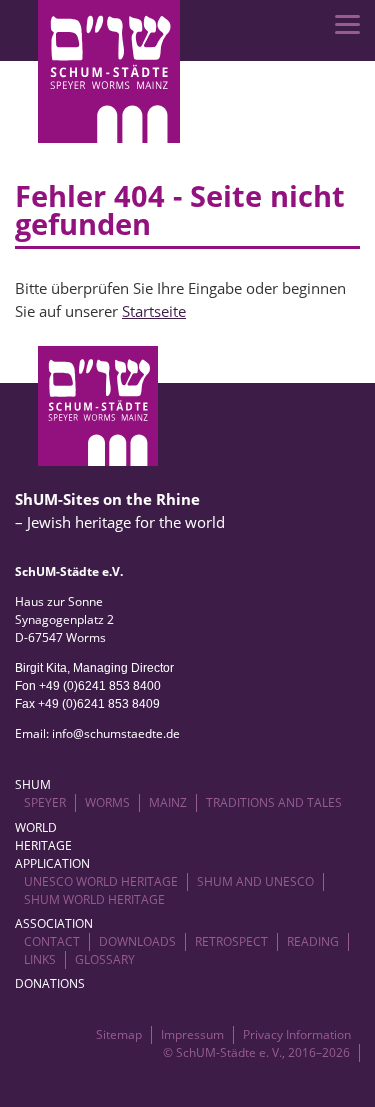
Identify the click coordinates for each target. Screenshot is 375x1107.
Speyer (45, 802)
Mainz (168, 802)
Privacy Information (297, 1034)
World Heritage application (52, 845)
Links (40, 959)
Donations (50, 983)
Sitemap (119, 1034)
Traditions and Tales (274, 802)
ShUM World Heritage (94, 899)
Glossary (105, 959)
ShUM (33, 784)
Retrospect (231, 941)
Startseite (154, 311)
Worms (107, 802)
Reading (313, 941)
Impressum (192, 1034)
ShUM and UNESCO (255, 881)
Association (54, 923)
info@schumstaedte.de (116, 733)
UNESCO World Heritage (101, 881)
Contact (52, 941)
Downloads (137, 941)
